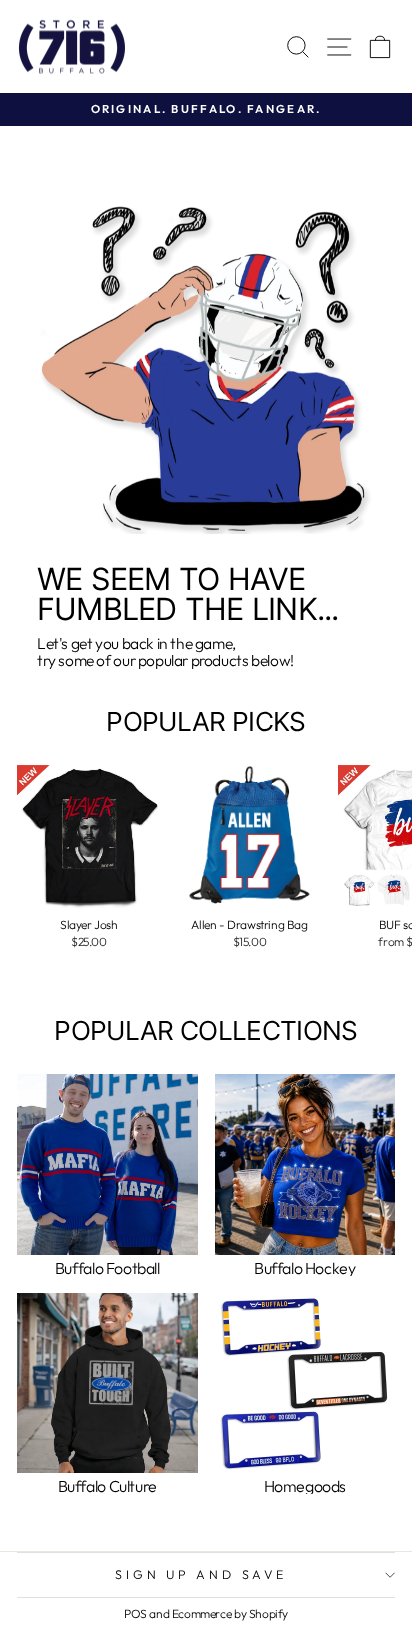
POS (135, 1613)
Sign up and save (200, 1574)
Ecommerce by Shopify (230, 1613)
